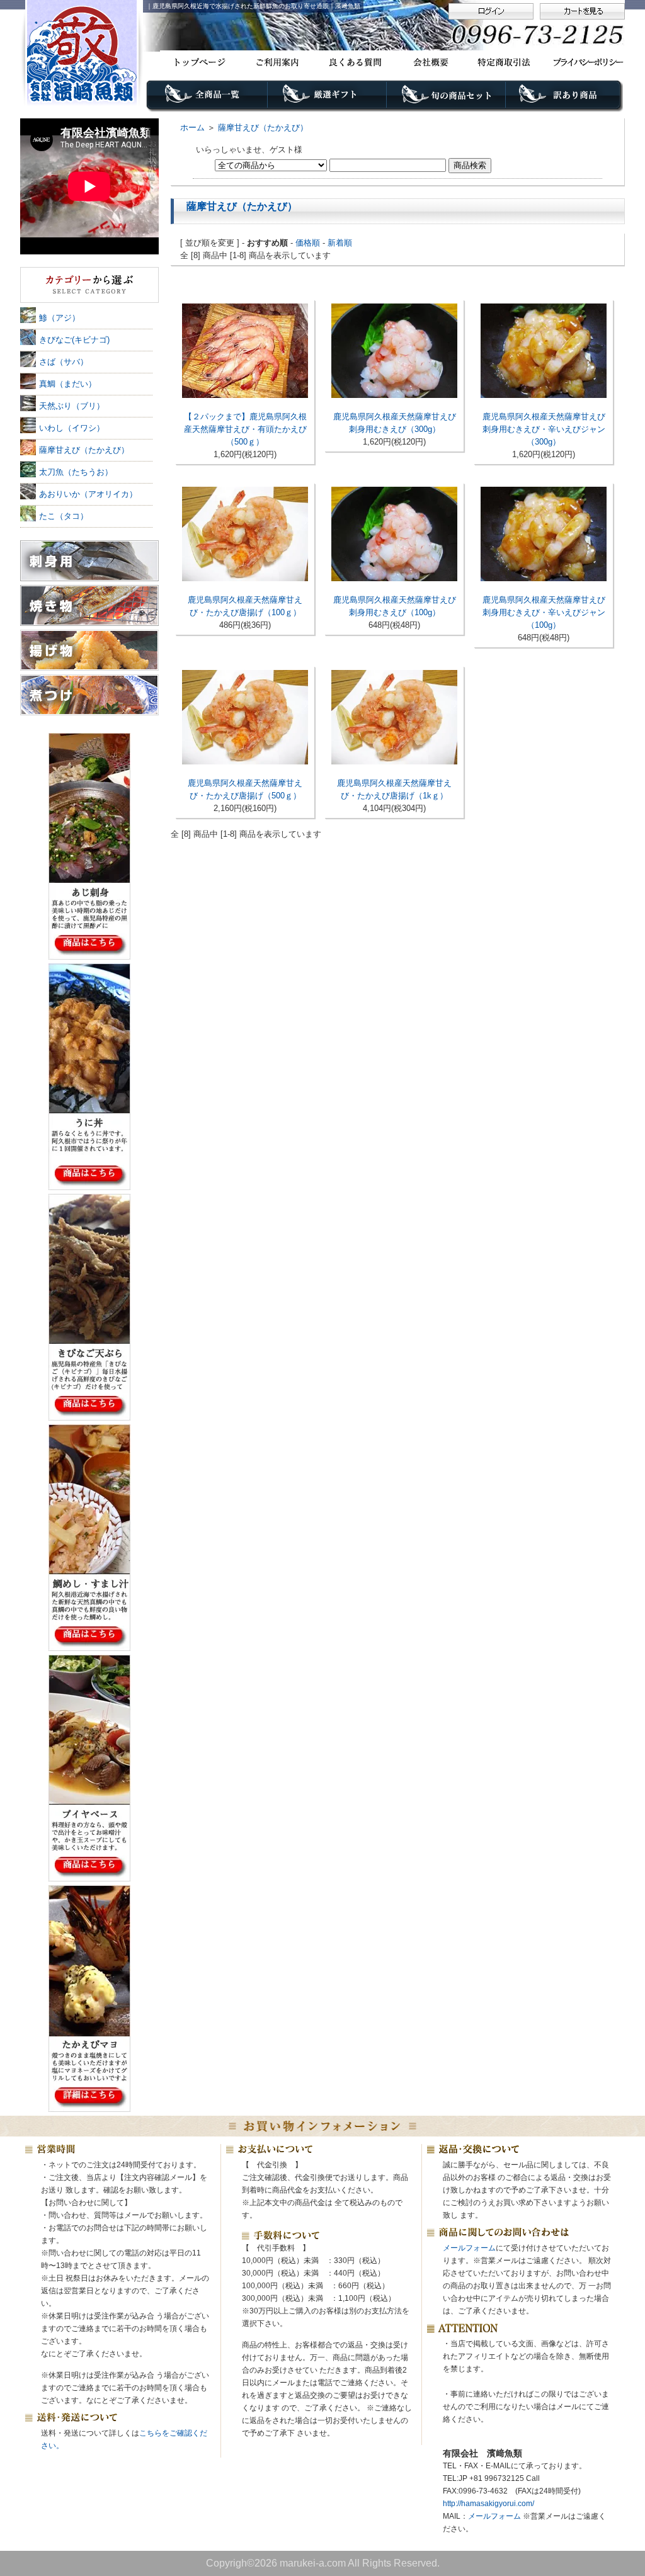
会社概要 (429, 62)
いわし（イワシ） (72, 428)
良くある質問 (352, 62)
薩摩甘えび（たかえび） (263, 128)
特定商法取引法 (506, 62)
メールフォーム (469, 2248)
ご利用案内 (276, 62)
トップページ (199, 62)
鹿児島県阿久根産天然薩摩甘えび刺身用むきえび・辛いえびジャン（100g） (544, 612)
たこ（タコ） (64, 516)
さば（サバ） (64, 362)
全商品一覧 (207, 99)
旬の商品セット (447, 99)
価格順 (308, 243)
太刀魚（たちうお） (76, 472)
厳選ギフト (327, 99)
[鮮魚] (89, 286)
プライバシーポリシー (583, 62)
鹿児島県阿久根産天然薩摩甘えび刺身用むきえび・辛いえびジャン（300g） (544, 429)
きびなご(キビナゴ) (74, 340)
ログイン (491, 11)
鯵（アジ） (60, 318)
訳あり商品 (566, 99)
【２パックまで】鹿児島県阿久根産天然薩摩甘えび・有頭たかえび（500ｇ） (245, 429)
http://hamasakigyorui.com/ (488, 2504)
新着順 (340, 243)
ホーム (192, 128)
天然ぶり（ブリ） (72, 406)
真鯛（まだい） (68, 384)
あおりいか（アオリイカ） (88, 494)
